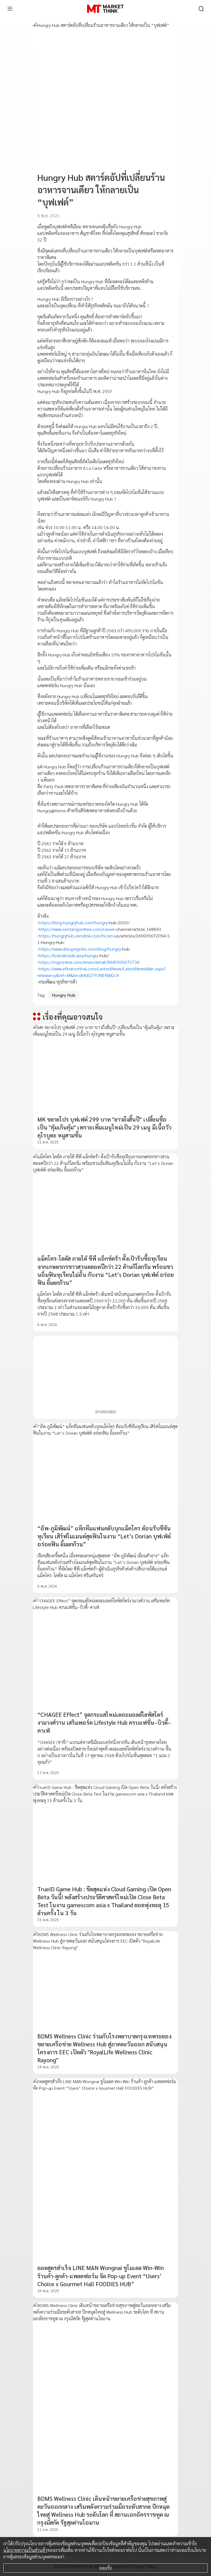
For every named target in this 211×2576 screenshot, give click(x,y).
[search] (201, 9)
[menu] (10, 9)
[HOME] (105, 9)
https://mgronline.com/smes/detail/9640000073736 (89, 962)
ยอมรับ (106, 2568)
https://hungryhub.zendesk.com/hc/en (76, 936)
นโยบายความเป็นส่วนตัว (25, 2550)
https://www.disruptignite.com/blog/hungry (80, 949)
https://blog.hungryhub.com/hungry (73, 922)
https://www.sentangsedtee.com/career (77, 929)
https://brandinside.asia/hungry (69, 955)
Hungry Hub (64, 995)
